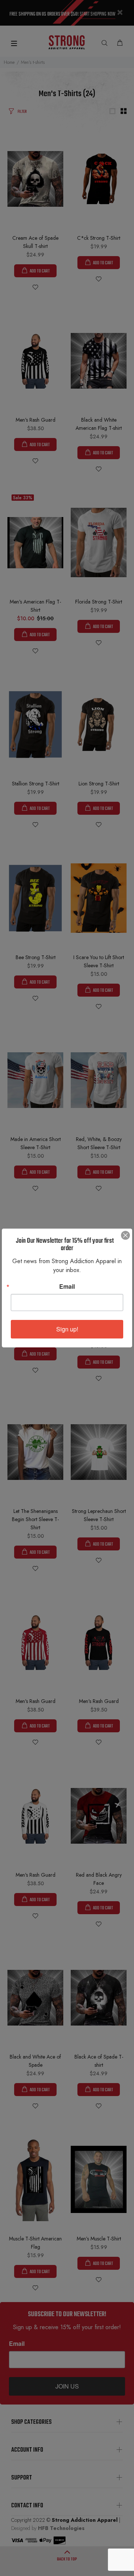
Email (67, 1287)
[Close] (125, 1235)
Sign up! (67, 1329)
